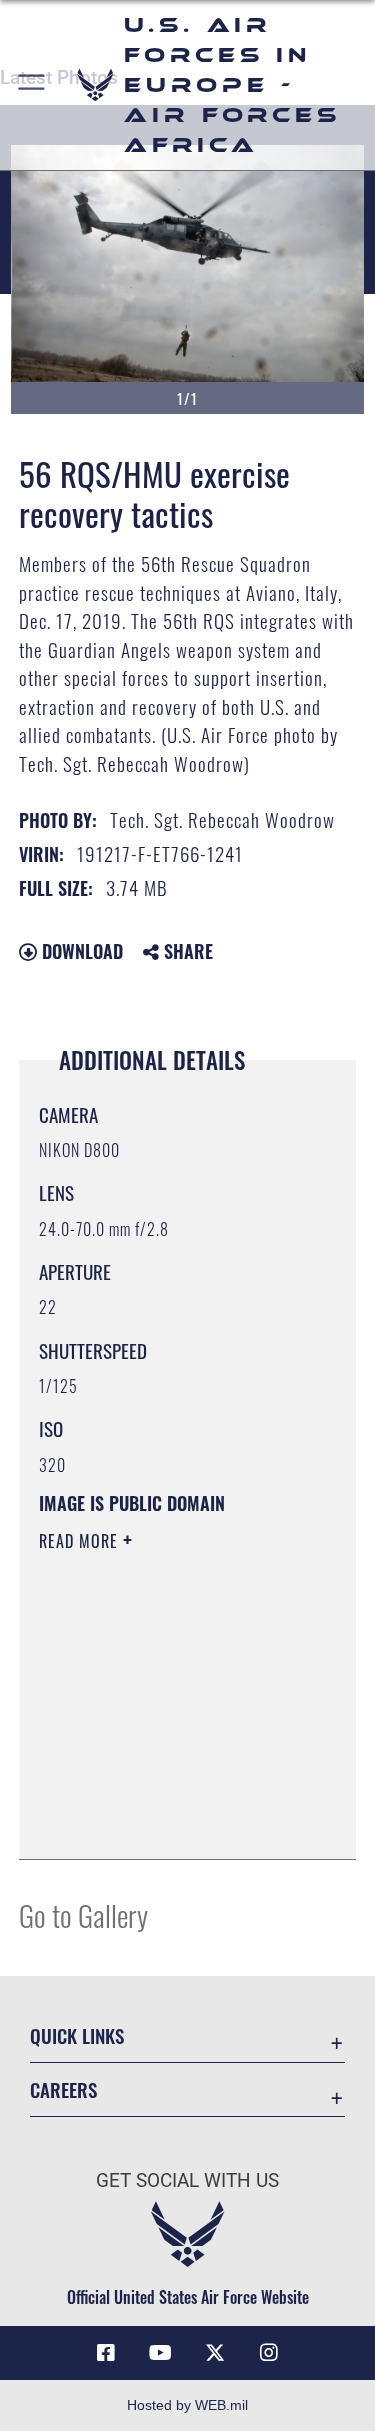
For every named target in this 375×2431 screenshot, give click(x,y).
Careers (63, 2089)
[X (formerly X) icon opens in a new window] (215, 2353)
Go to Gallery (83, 1914)
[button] (32, 85)
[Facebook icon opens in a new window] (106, 2353)
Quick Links (77, 2035)
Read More (81, 1541)
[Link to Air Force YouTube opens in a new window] (160, 2353)
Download (80, 951)
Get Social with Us (187, 2180)
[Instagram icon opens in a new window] (269, 2353)
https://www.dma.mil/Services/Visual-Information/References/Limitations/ (160, 1794)
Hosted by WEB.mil (187, 2405)
